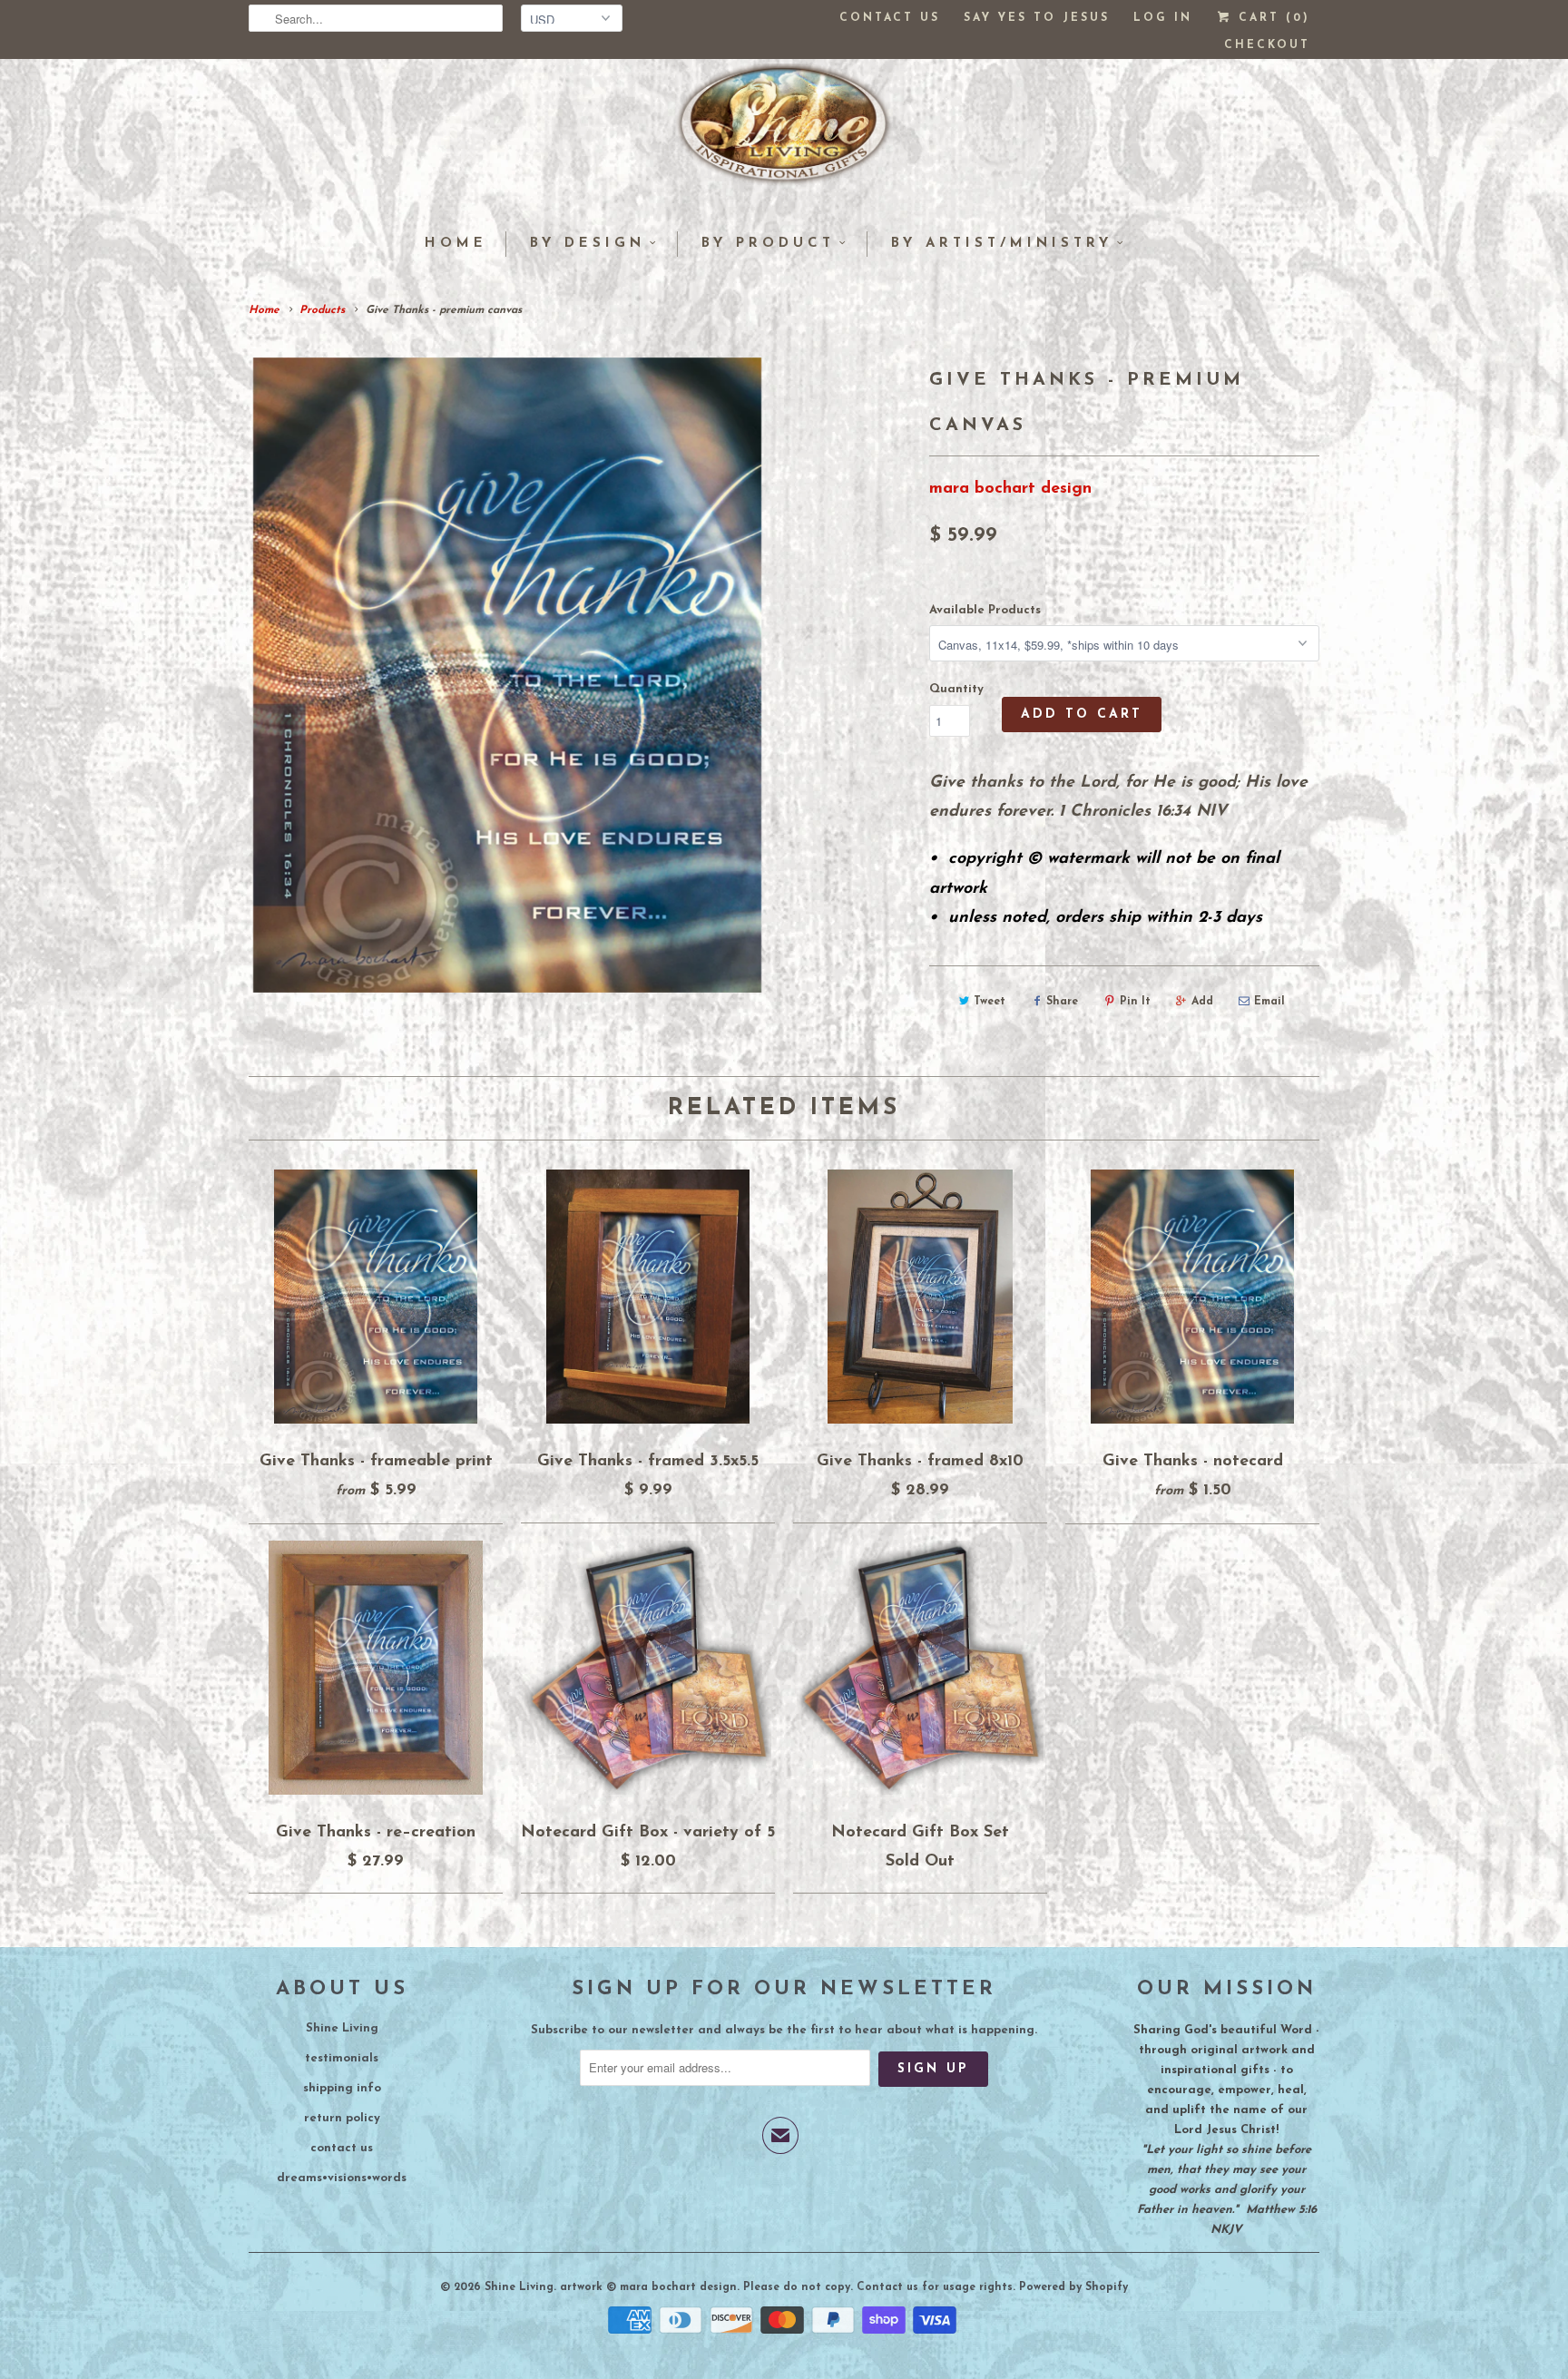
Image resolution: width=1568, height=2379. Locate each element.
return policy (342, 2118)
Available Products (985, 610)
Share (1062, 1002)
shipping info (342, 2088)
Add (1202, 1002)
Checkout (1267, 45)
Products (322, 310)
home (456, 244)
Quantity (956, 689)
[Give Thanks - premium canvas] (507, 675)
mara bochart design (1010, 489)
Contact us (890, 18)
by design (588, 244)
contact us (342, 2148)
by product (768, 244)
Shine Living (342, 2028)
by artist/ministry (1002, 244)
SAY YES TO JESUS (1037, 18)
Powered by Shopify (1073, 2287)
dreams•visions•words (342, 2178)
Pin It (1135, 1002)
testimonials (342, 2058)
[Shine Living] (784, 132)
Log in (1163, 18)
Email (1269, 1002)
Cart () (1271, 18)
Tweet (990, 1002)
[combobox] (376, 18)
